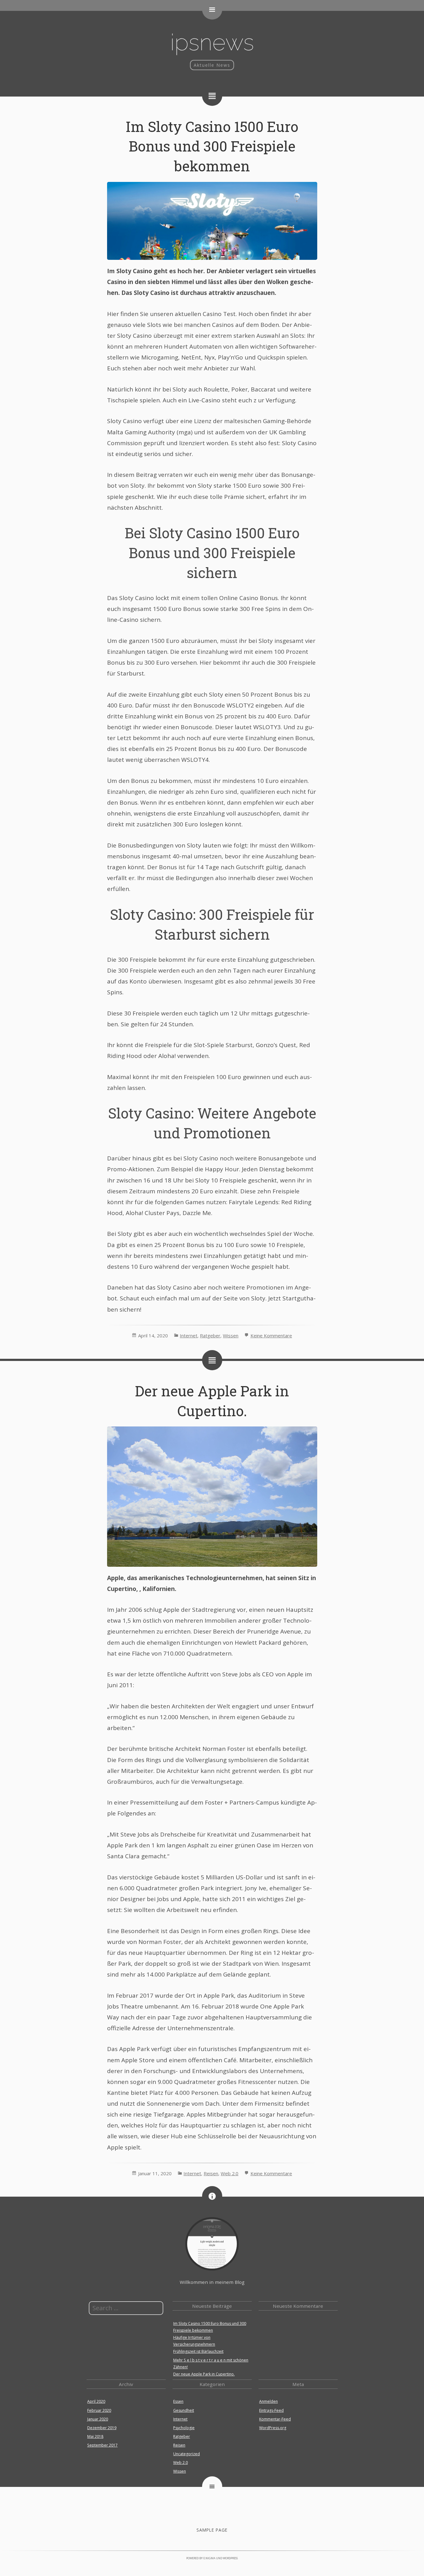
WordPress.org (273, 2428)
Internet (189, 1335)
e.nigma (209, 2558)
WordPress (230, 2558)
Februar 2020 (99, 2410)
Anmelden (268, 2401)
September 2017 (102, 2445)
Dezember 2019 (102, 2428)
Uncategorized (187, 2454)
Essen (178, 2401)
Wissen (231, 1335)
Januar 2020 (98, 2419)
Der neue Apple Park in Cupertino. (204, 2374)
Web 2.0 (230, 2173)
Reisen (211, 2173)
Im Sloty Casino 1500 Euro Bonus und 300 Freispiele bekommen (212, 146)
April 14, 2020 (153, 1335)
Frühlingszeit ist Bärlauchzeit (198, 2351)
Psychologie (184, 2428)
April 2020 (96, 2401)
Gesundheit (184, 2410)
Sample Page (212, 2530)
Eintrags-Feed (271, 2410)
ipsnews (212, 42)
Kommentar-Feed (275, 2419)
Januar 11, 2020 (155, 2173)
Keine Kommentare (271, 1335)
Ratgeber (210, 1335)
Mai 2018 (95, 2436)
